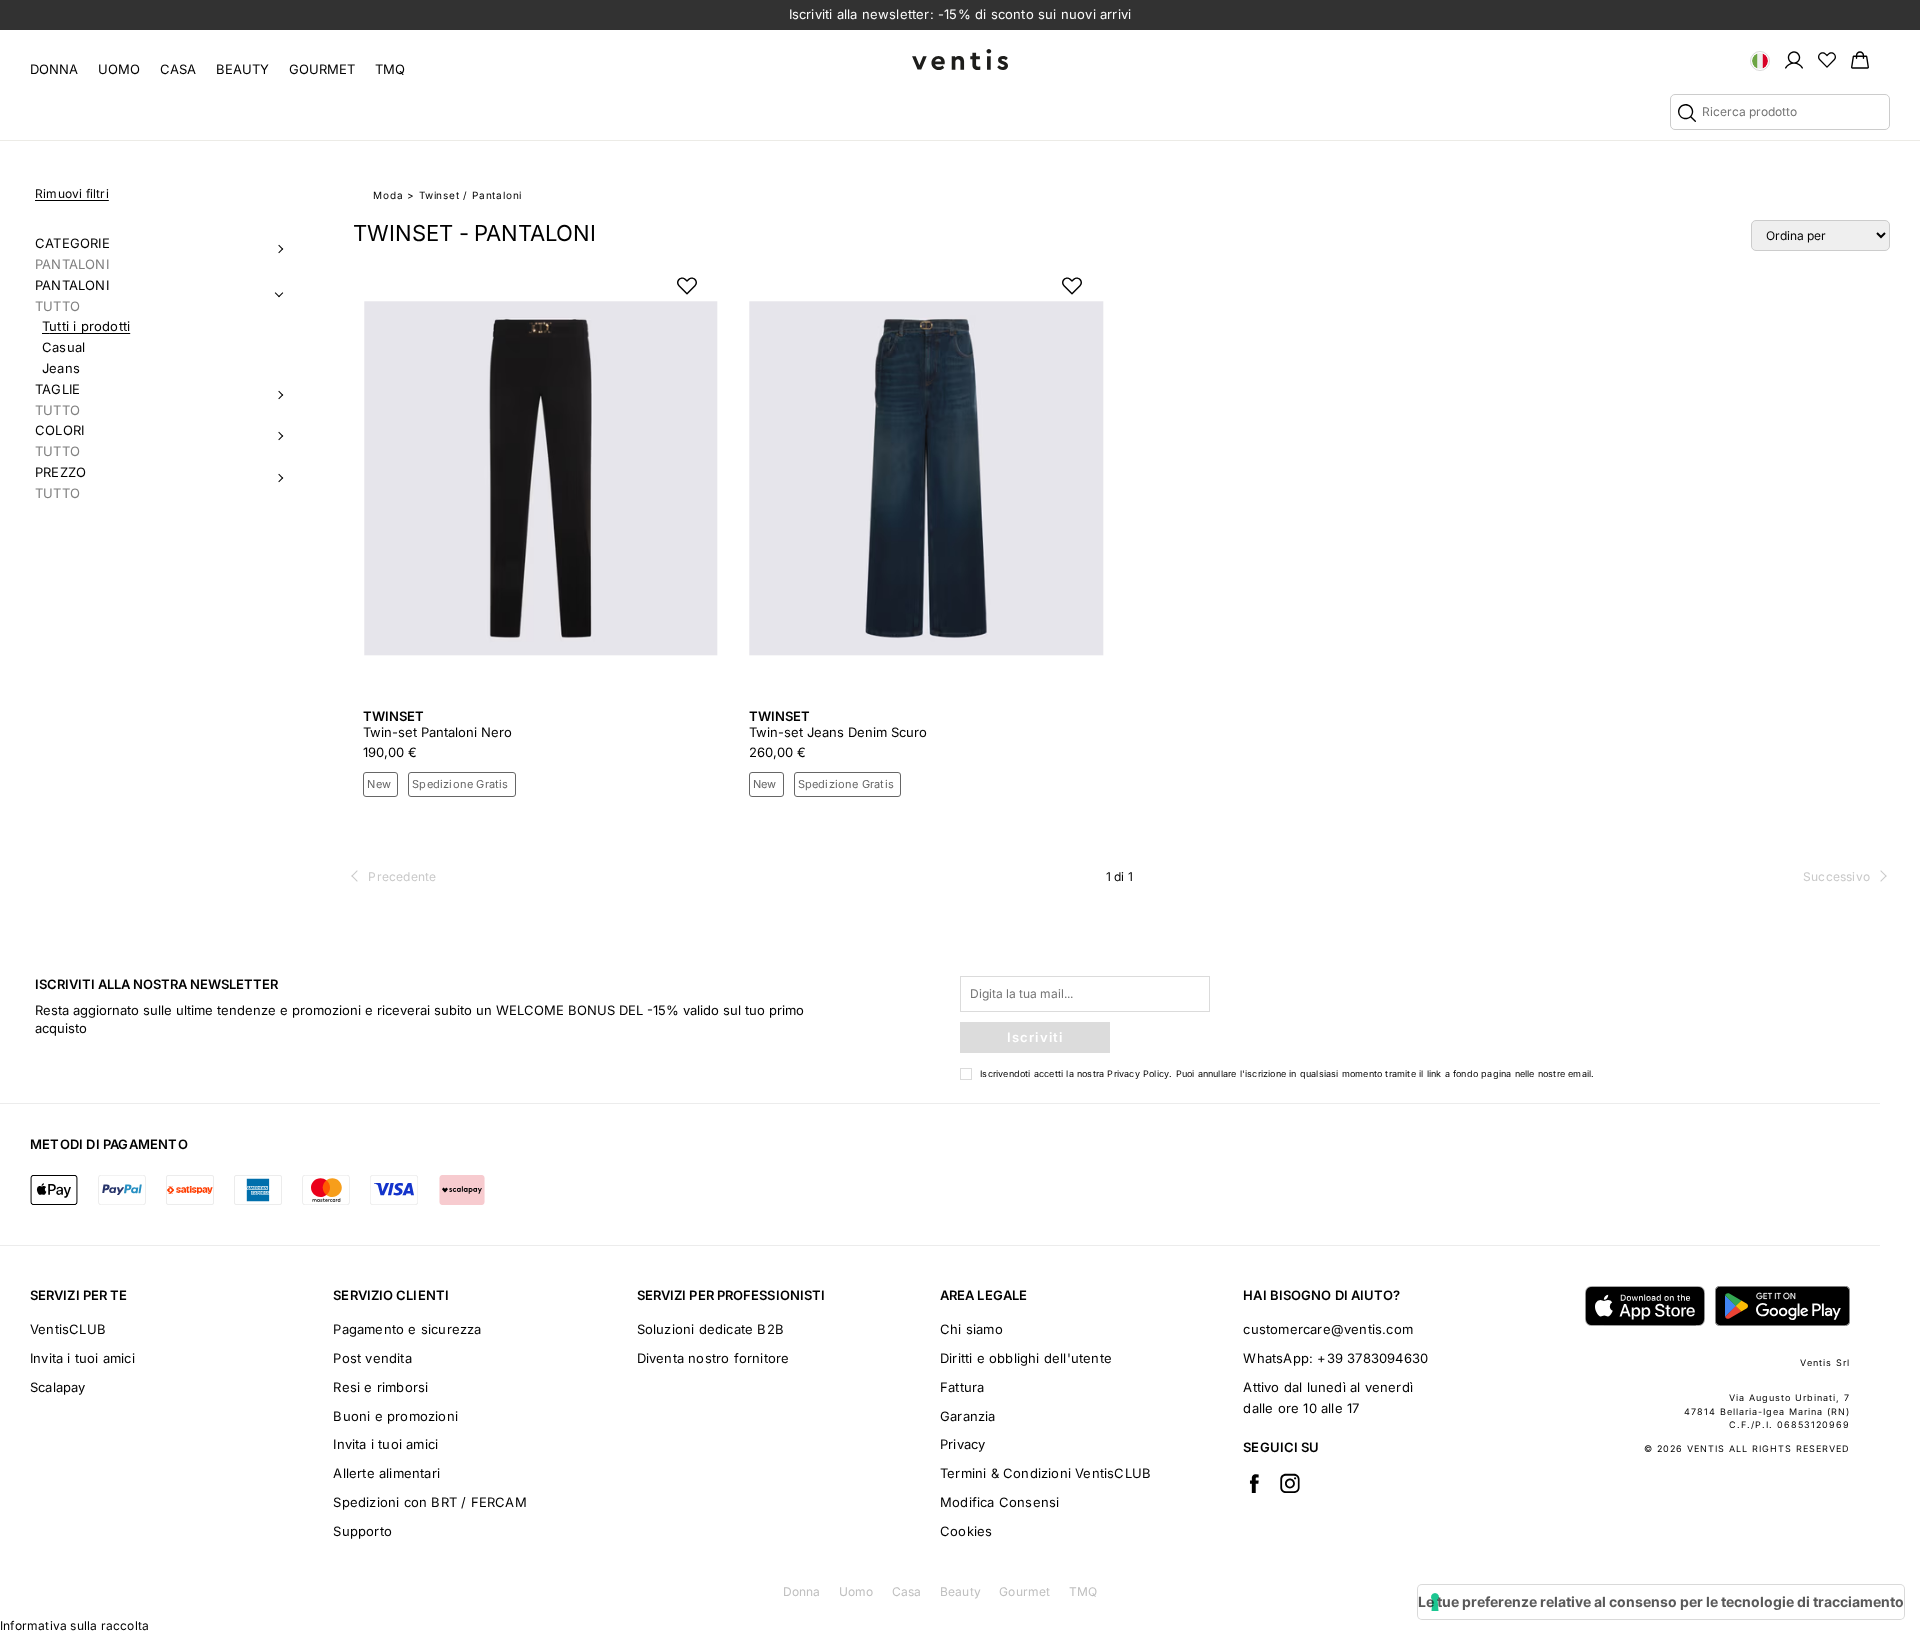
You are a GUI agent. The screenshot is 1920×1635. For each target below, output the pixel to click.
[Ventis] (960, 59)
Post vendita (372, 1358)
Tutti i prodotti (86, 326)
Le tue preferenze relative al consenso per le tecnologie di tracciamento (1661, 1601)
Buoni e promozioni (395, 1416)
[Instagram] (1290, 1483)
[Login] (1794, 59)
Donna (54, 69)
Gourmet (322, 69)
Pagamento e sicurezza (407, 1329)
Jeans (61, 368)
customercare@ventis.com (1328, 1329)
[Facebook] (1254, 1483)
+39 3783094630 (1372, 1358)
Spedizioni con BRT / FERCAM (429, 1502)
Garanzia (968, 1416)
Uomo (119, 69)
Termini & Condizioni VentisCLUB (1045, 1473)
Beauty (242, 69)
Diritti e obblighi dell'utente (1026, 1358)
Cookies (966, 1531)
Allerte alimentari (386, 1473)
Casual (63, 347)
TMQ (390, 69)
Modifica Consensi (999, 1502)
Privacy (962, 1444)
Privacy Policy (1138, 1073)
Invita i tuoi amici (82, 1358)
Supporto (362, 1531)
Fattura (962, 1387)
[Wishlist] (1827, 59)
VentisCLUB (68, 1329)
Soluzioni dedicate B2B (710, 1329)
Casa (178, 69)
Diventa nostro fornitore (713, 1358)
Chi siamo (971, 1329)
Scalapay (58, 1387)
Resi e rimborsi (380, 1387)
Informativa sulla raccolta (74, 1625)
